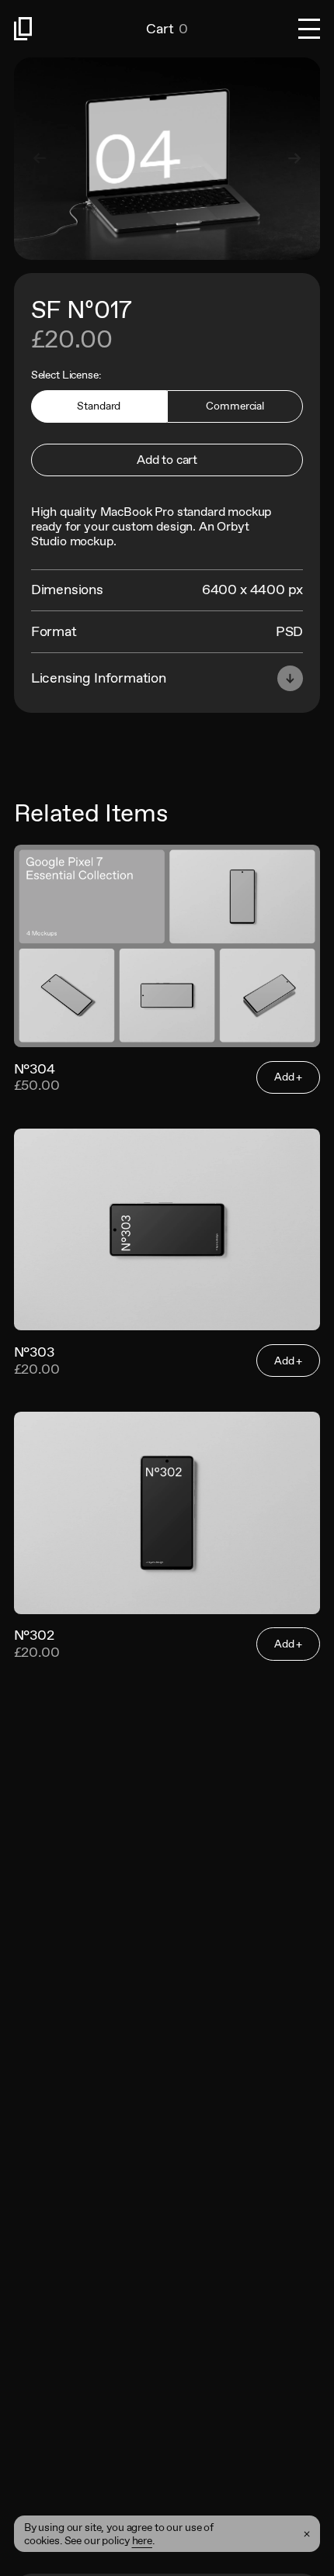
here (142, 2540)
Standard (99, 406)
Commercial (235, 406)
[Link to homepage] (80, 29)
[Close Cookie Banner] (306, 2534)
